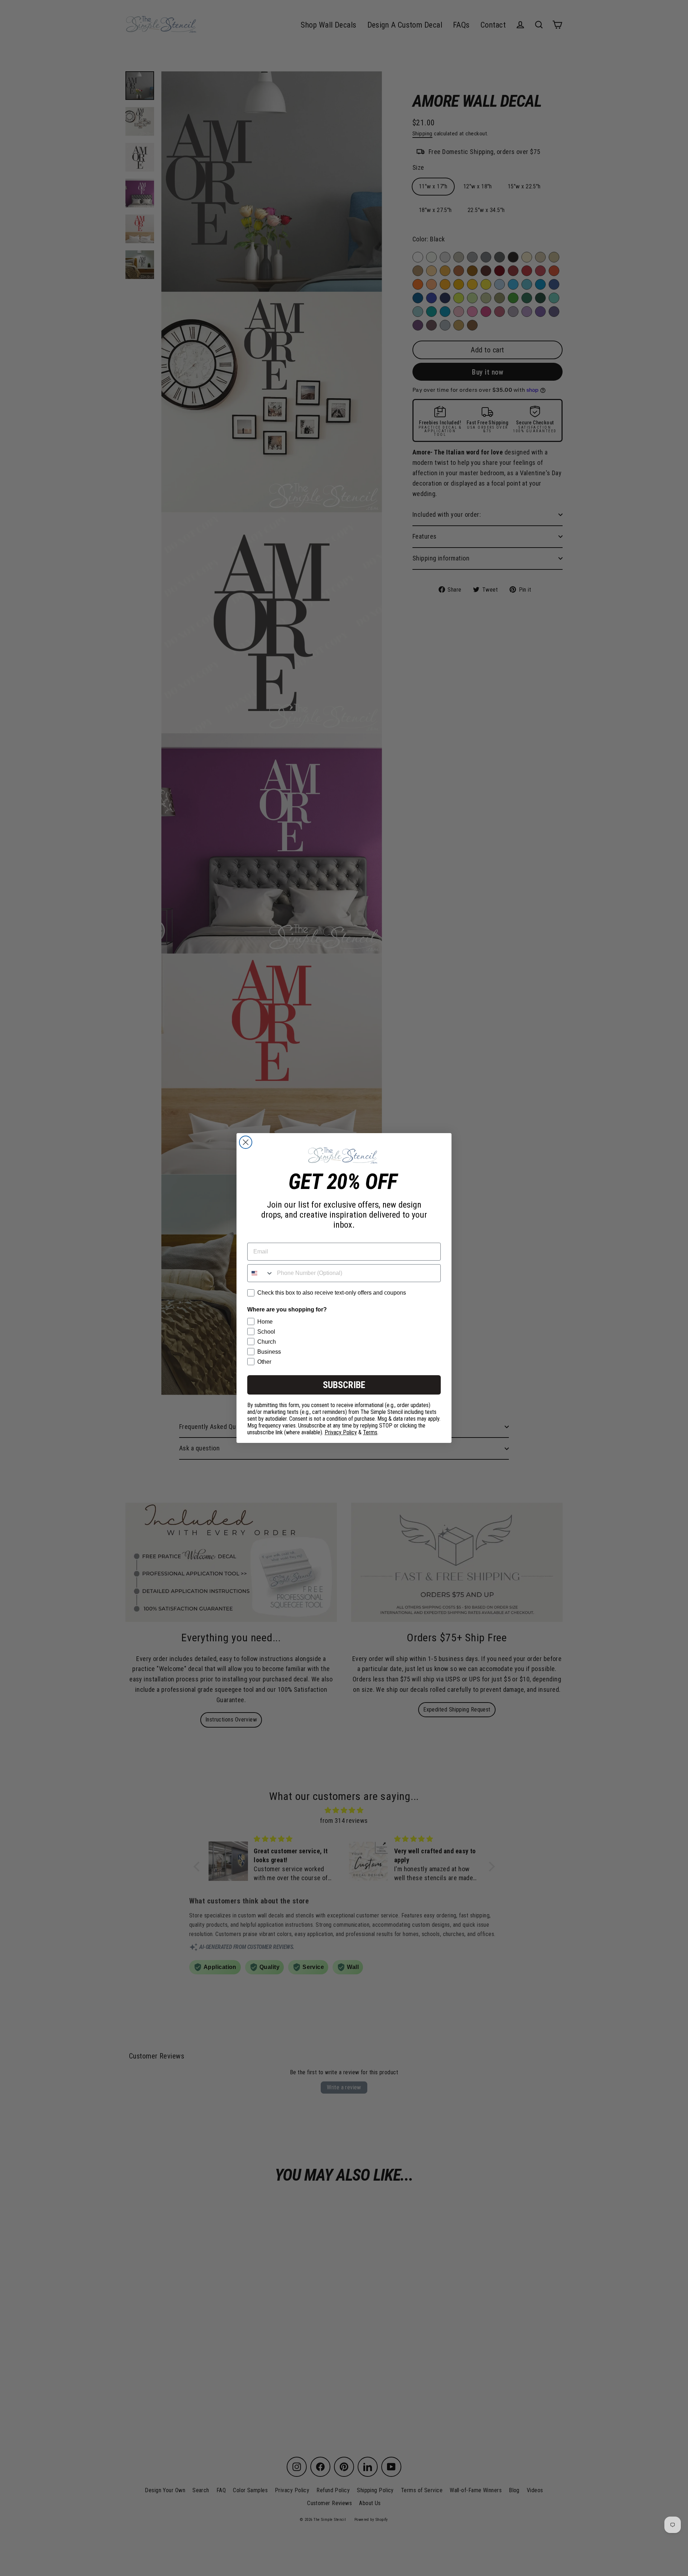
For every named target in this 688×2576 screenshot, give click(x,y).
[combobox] (261, 1273)
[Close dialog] (246, 1142)
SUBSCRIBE (344, 1385)
